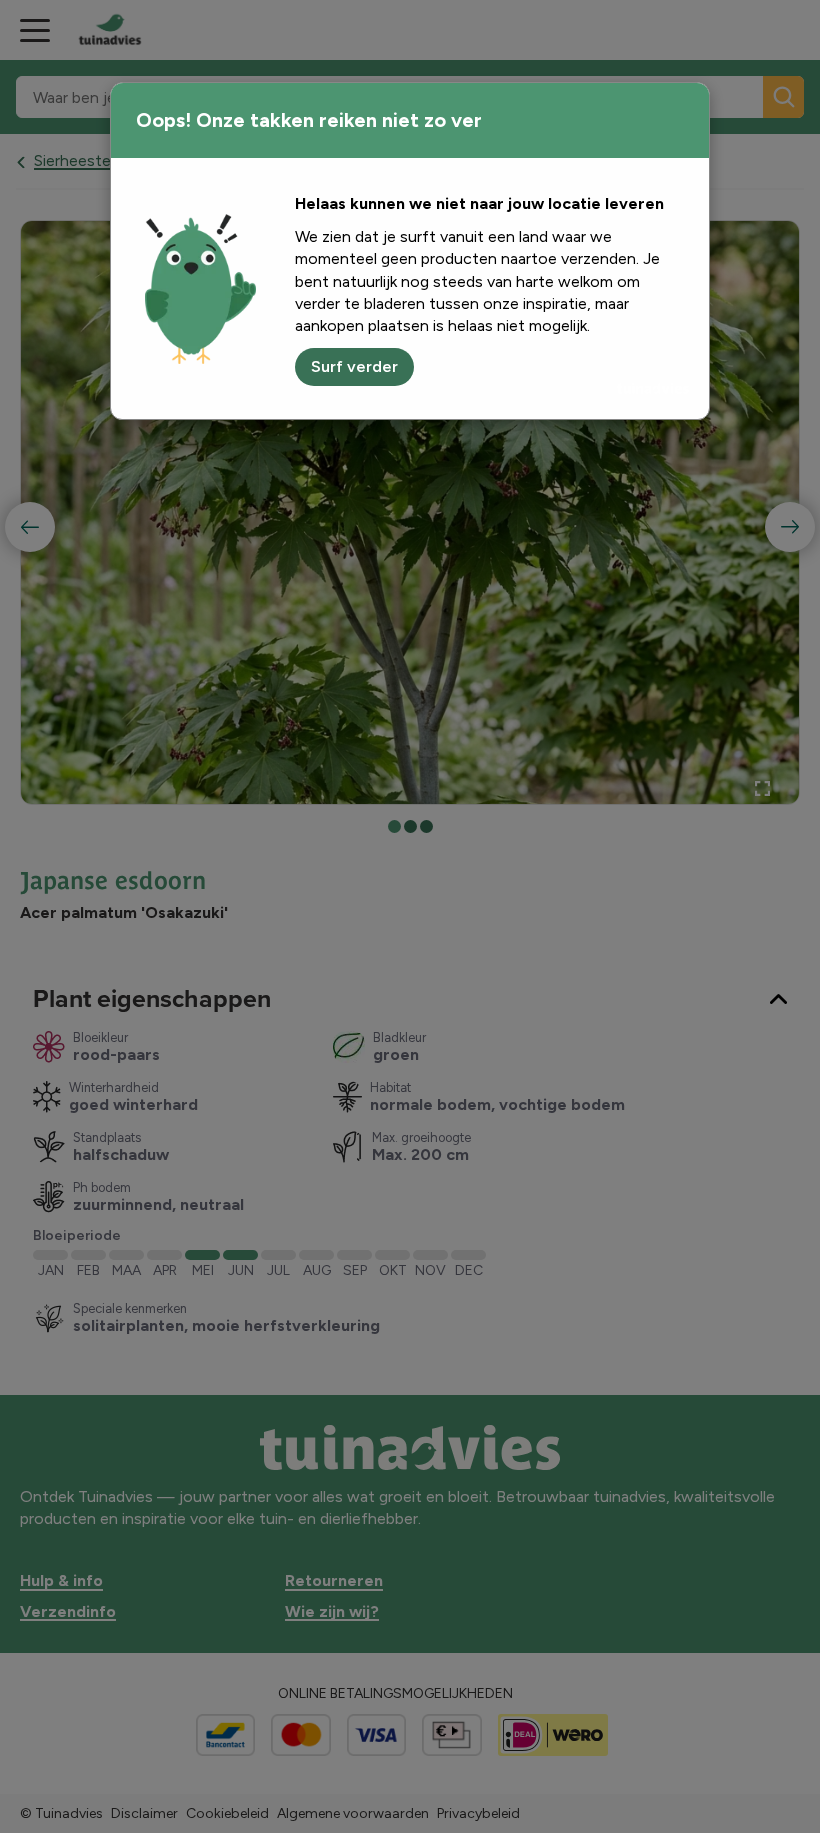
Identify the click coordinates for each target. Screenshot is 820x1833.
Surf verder (354, 366)
